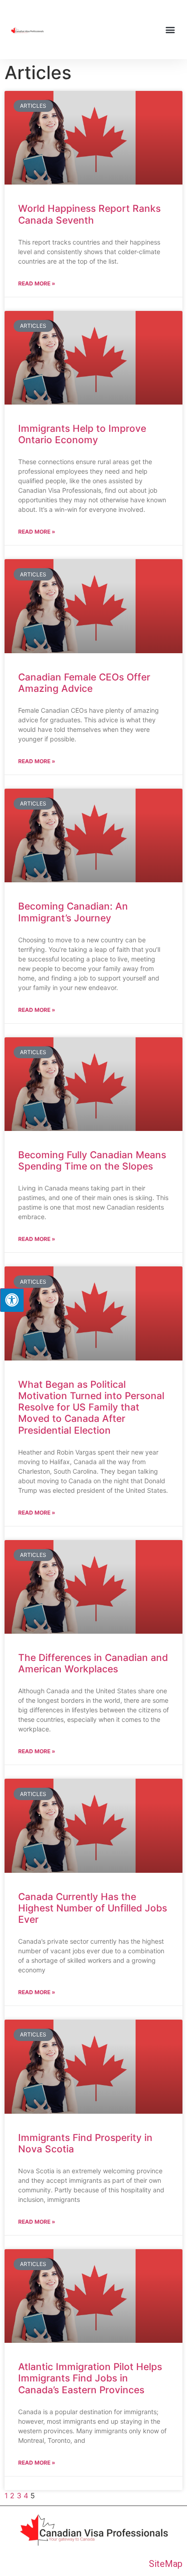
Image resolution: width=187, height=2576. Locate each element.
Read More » (37, 283)
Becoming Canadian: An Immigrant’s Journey (73, 912)
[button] (170, 30)
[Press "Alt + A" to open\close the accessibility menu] (12, 1300)
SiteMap (166, 2564)
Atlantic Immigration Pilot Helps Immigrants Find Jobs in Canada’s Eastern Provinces (90, 2378)
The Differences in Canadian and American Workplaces (93, 1663)
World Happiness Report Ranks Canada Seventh (89, 214)
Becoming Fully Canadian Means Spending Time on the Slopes (92, 1160)
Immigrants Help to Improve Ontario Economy (82, 434)
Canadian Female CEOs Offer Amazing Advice (84, 683)
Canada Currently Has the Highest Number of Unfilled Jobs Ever (93, 1908)
